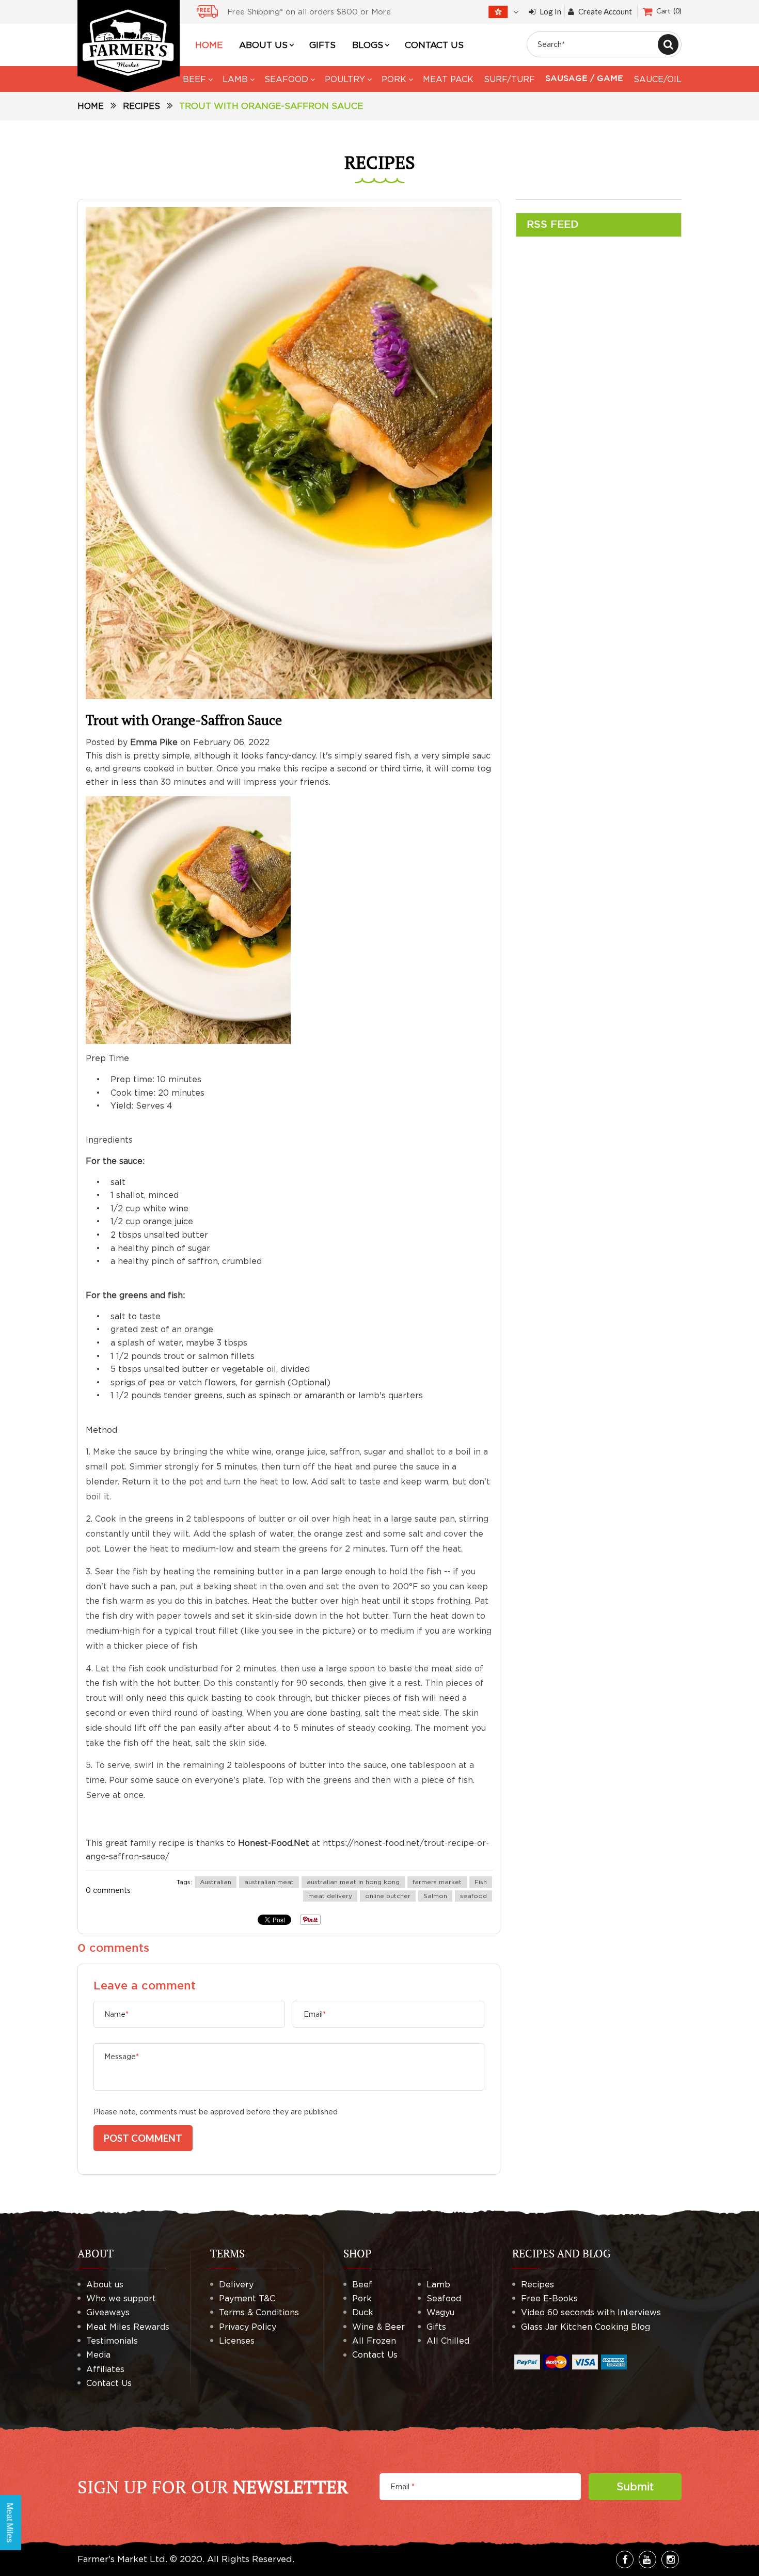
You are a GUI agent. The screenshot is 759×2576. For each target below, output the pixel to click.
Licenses (237, 2341)
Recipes (141, 106)
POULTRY (345, 79)
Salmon (435, 1896)
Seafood (444, 2298)
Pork (362, 2298)
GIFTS (322, 45)
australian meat (269, 1882)
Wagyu (440, 2312)
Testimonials (112, 2341)
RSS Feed (553, 225)
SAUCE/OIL (658, 79)
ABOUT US (263, 45)
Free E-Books (549, 2298)
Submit (635, 2486)
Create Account (605, 12)
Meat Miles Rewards (128, 2327)
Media (98, 2354)
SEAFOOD (286, 79)
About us (105, 2284)
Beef (362, 2284)
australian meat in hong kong (353, 1882)
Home (91, 106)
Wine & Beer (378, 2327)
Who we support (121, 2298)
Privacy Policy (248, 2327)
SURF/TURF (509, 79)
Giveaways (108, 2312)
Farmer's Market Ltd (121, 2559)
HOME (209, 45)
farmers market (437, 1882)
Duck (363, 2312)
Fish (481, 1882)
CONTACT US (434, 45)
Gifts (436, 2327)
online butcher (388, 1896)
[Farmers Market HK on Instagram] (670, 2559)
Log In (550, 12)
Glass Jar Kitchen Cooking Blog (586, 2327)
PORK (394, 79)
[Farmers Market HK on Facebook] (625, 2559)
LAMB (235, 79)
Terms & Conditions (259, 2312)
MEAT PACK (448, 79)
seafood (473, 1896)
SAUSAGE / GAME (584, 79)
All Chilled (448, 2341)
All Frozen (374, 2341)
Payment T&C (247, 2298)
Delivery (236, 2284)
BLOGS (368, 45)
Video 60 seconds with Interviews (591, 2312)
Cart (668, 11)
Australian (216, 1882)
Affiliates (105, 2369)
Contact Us (109, 2383)
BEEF (194, 79)
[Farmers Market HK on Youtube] (647, 2559)
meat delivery (330, 1896)
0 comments (108, 1890)
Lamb (438, 2284)
